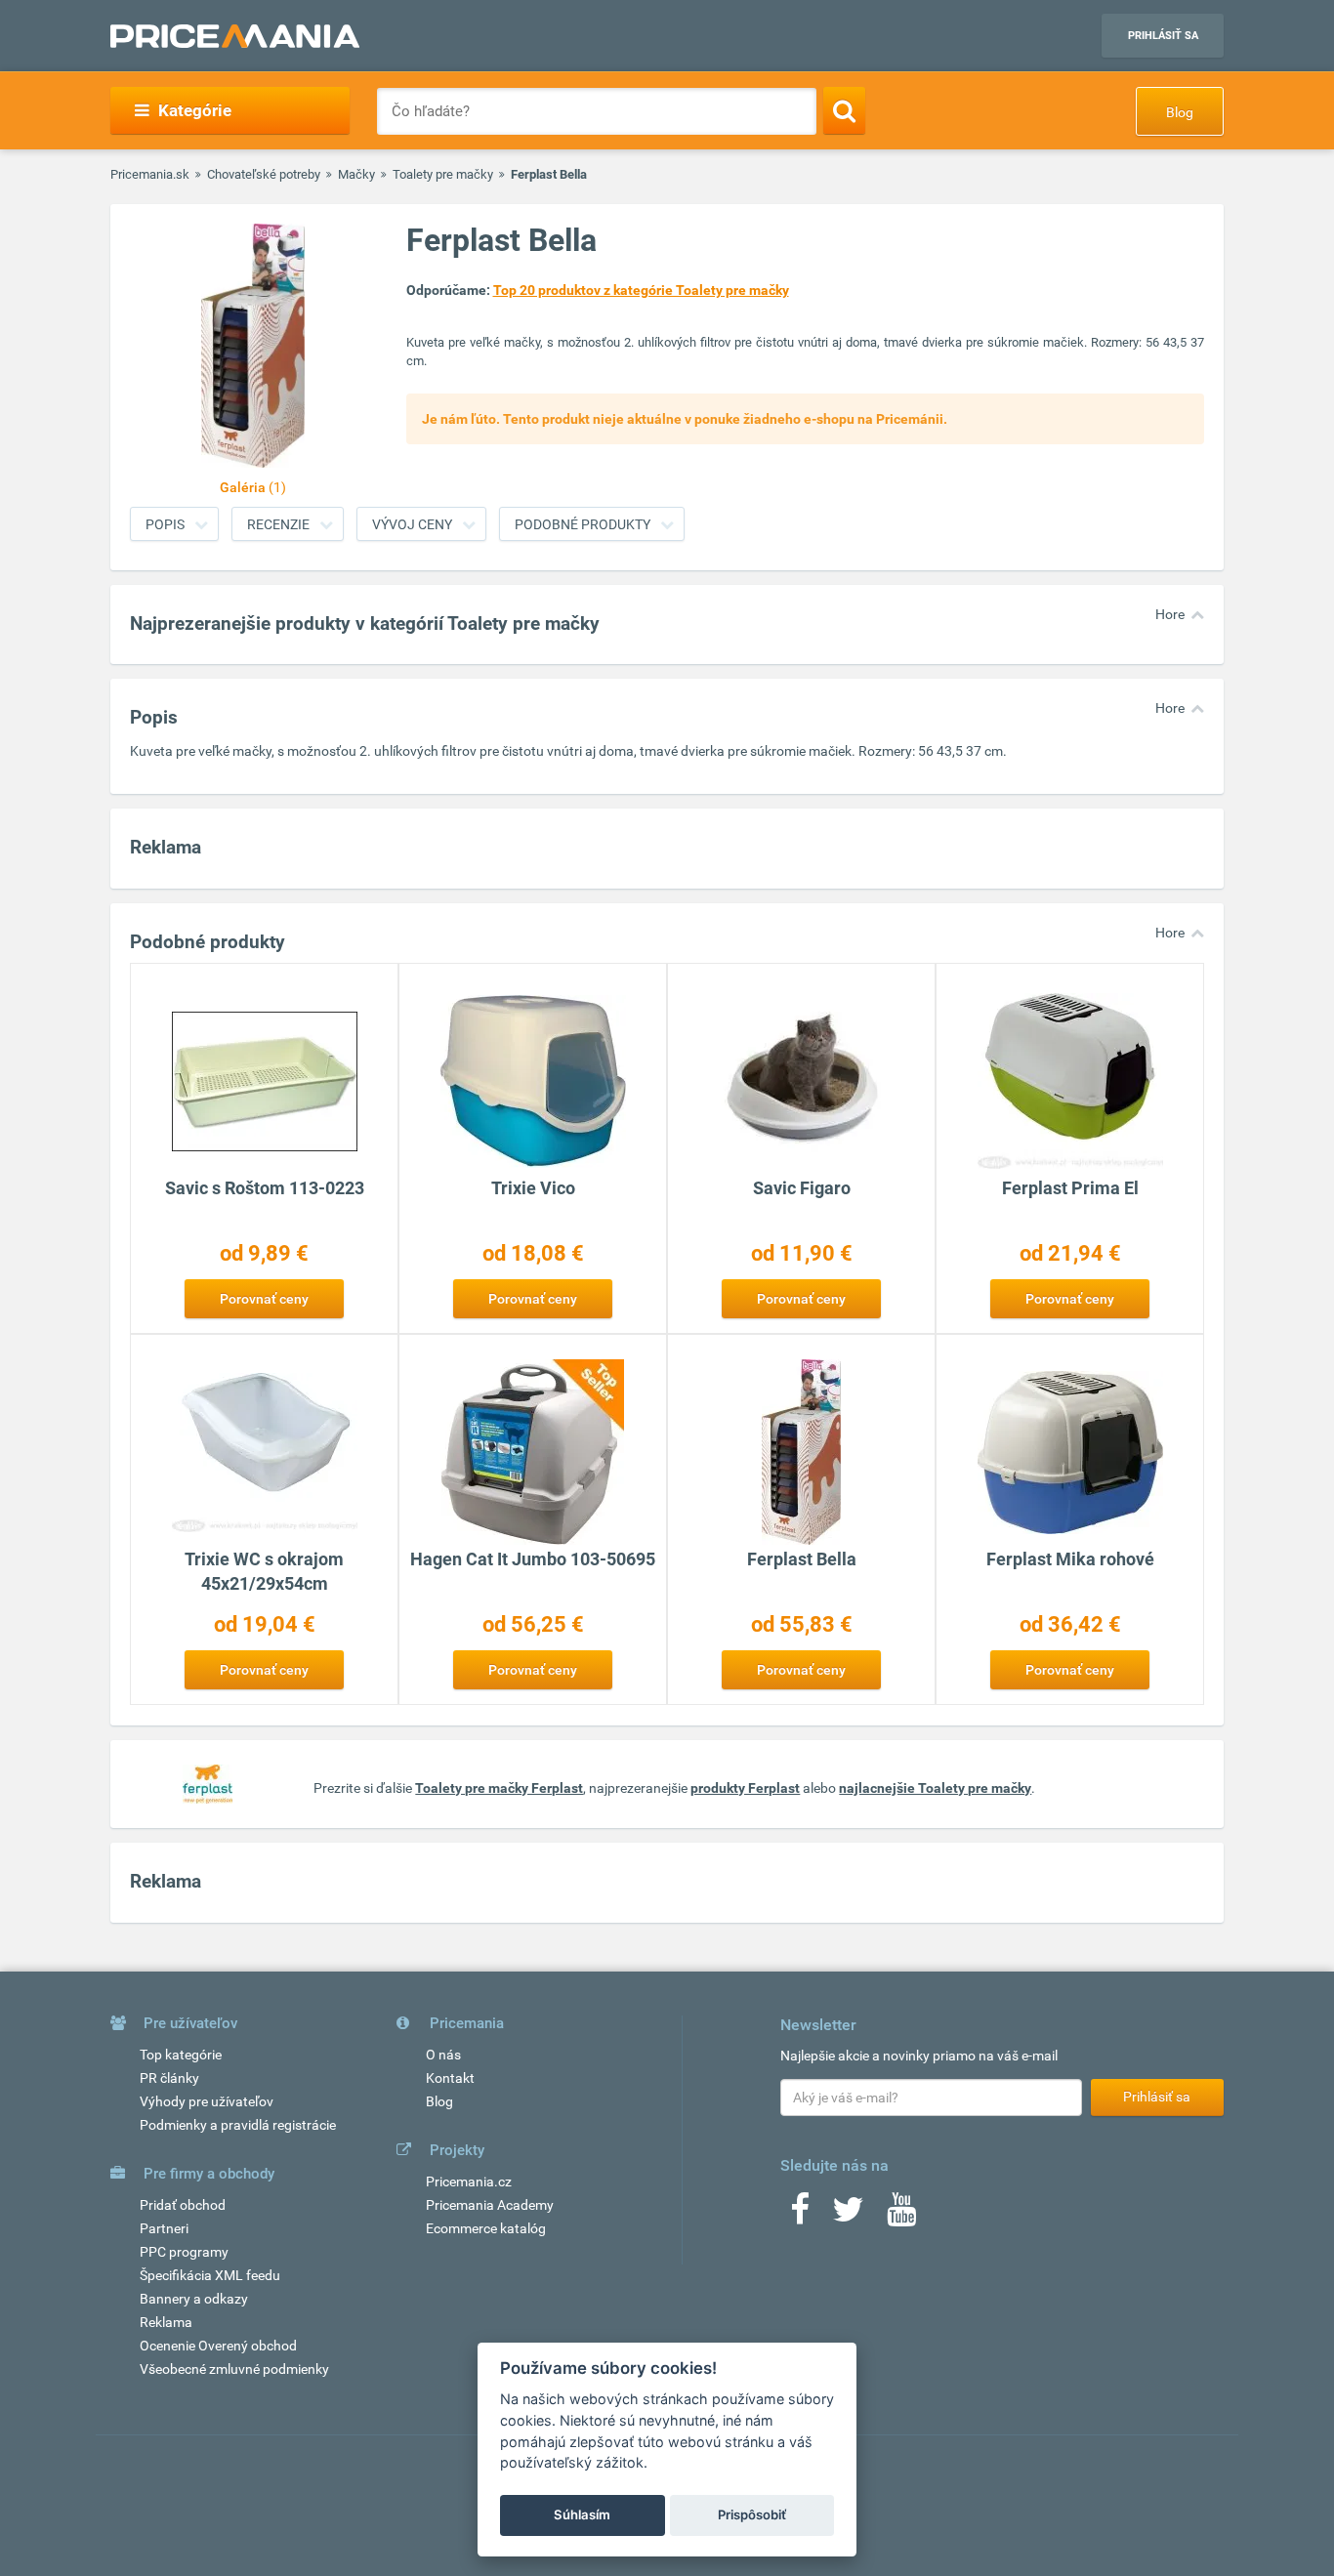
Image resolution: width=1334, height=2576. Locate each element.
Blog (1180, 112)
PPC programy (184, 2252)
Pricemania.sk (150, 174)
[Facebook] (800, 2216)
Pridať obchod (183, 2205)
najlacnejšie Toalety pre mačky (935, 1788)
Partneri (164, 2228)
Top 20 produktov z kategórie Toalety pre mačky (641, 290)
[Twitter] (848, 2216)
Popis (165, 524)
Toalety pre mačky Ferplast (499, 1788)
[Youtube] (901, 2216)
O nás (443, 2055)
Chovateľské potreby (264, 174)
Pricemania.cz (469, 2181)
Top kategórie (181, 2055)
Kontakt (450, 2078)
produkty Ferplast (745, 1788)
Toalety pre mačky (443, 174)
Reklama (166, 2322)
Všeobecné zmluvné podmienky (234, 2369)
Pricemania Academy (490, 2205)
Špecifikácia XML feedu (210, 2275)
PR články (169, 2078)
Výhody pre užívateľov (207, 2101)
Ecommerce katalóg (486, 2228)
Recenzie (278, 524)
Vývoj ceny (412, 524)
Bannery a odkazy (194, 2299)
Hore (1170, 614)
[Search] (844, 110)
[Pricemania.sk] (235, 36)
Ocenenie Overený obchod (218, 2346)
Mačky (356, 174)
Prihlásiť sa (1163, 36)
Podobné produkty (583, 524)
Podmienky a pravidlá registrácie (238, 2125)
